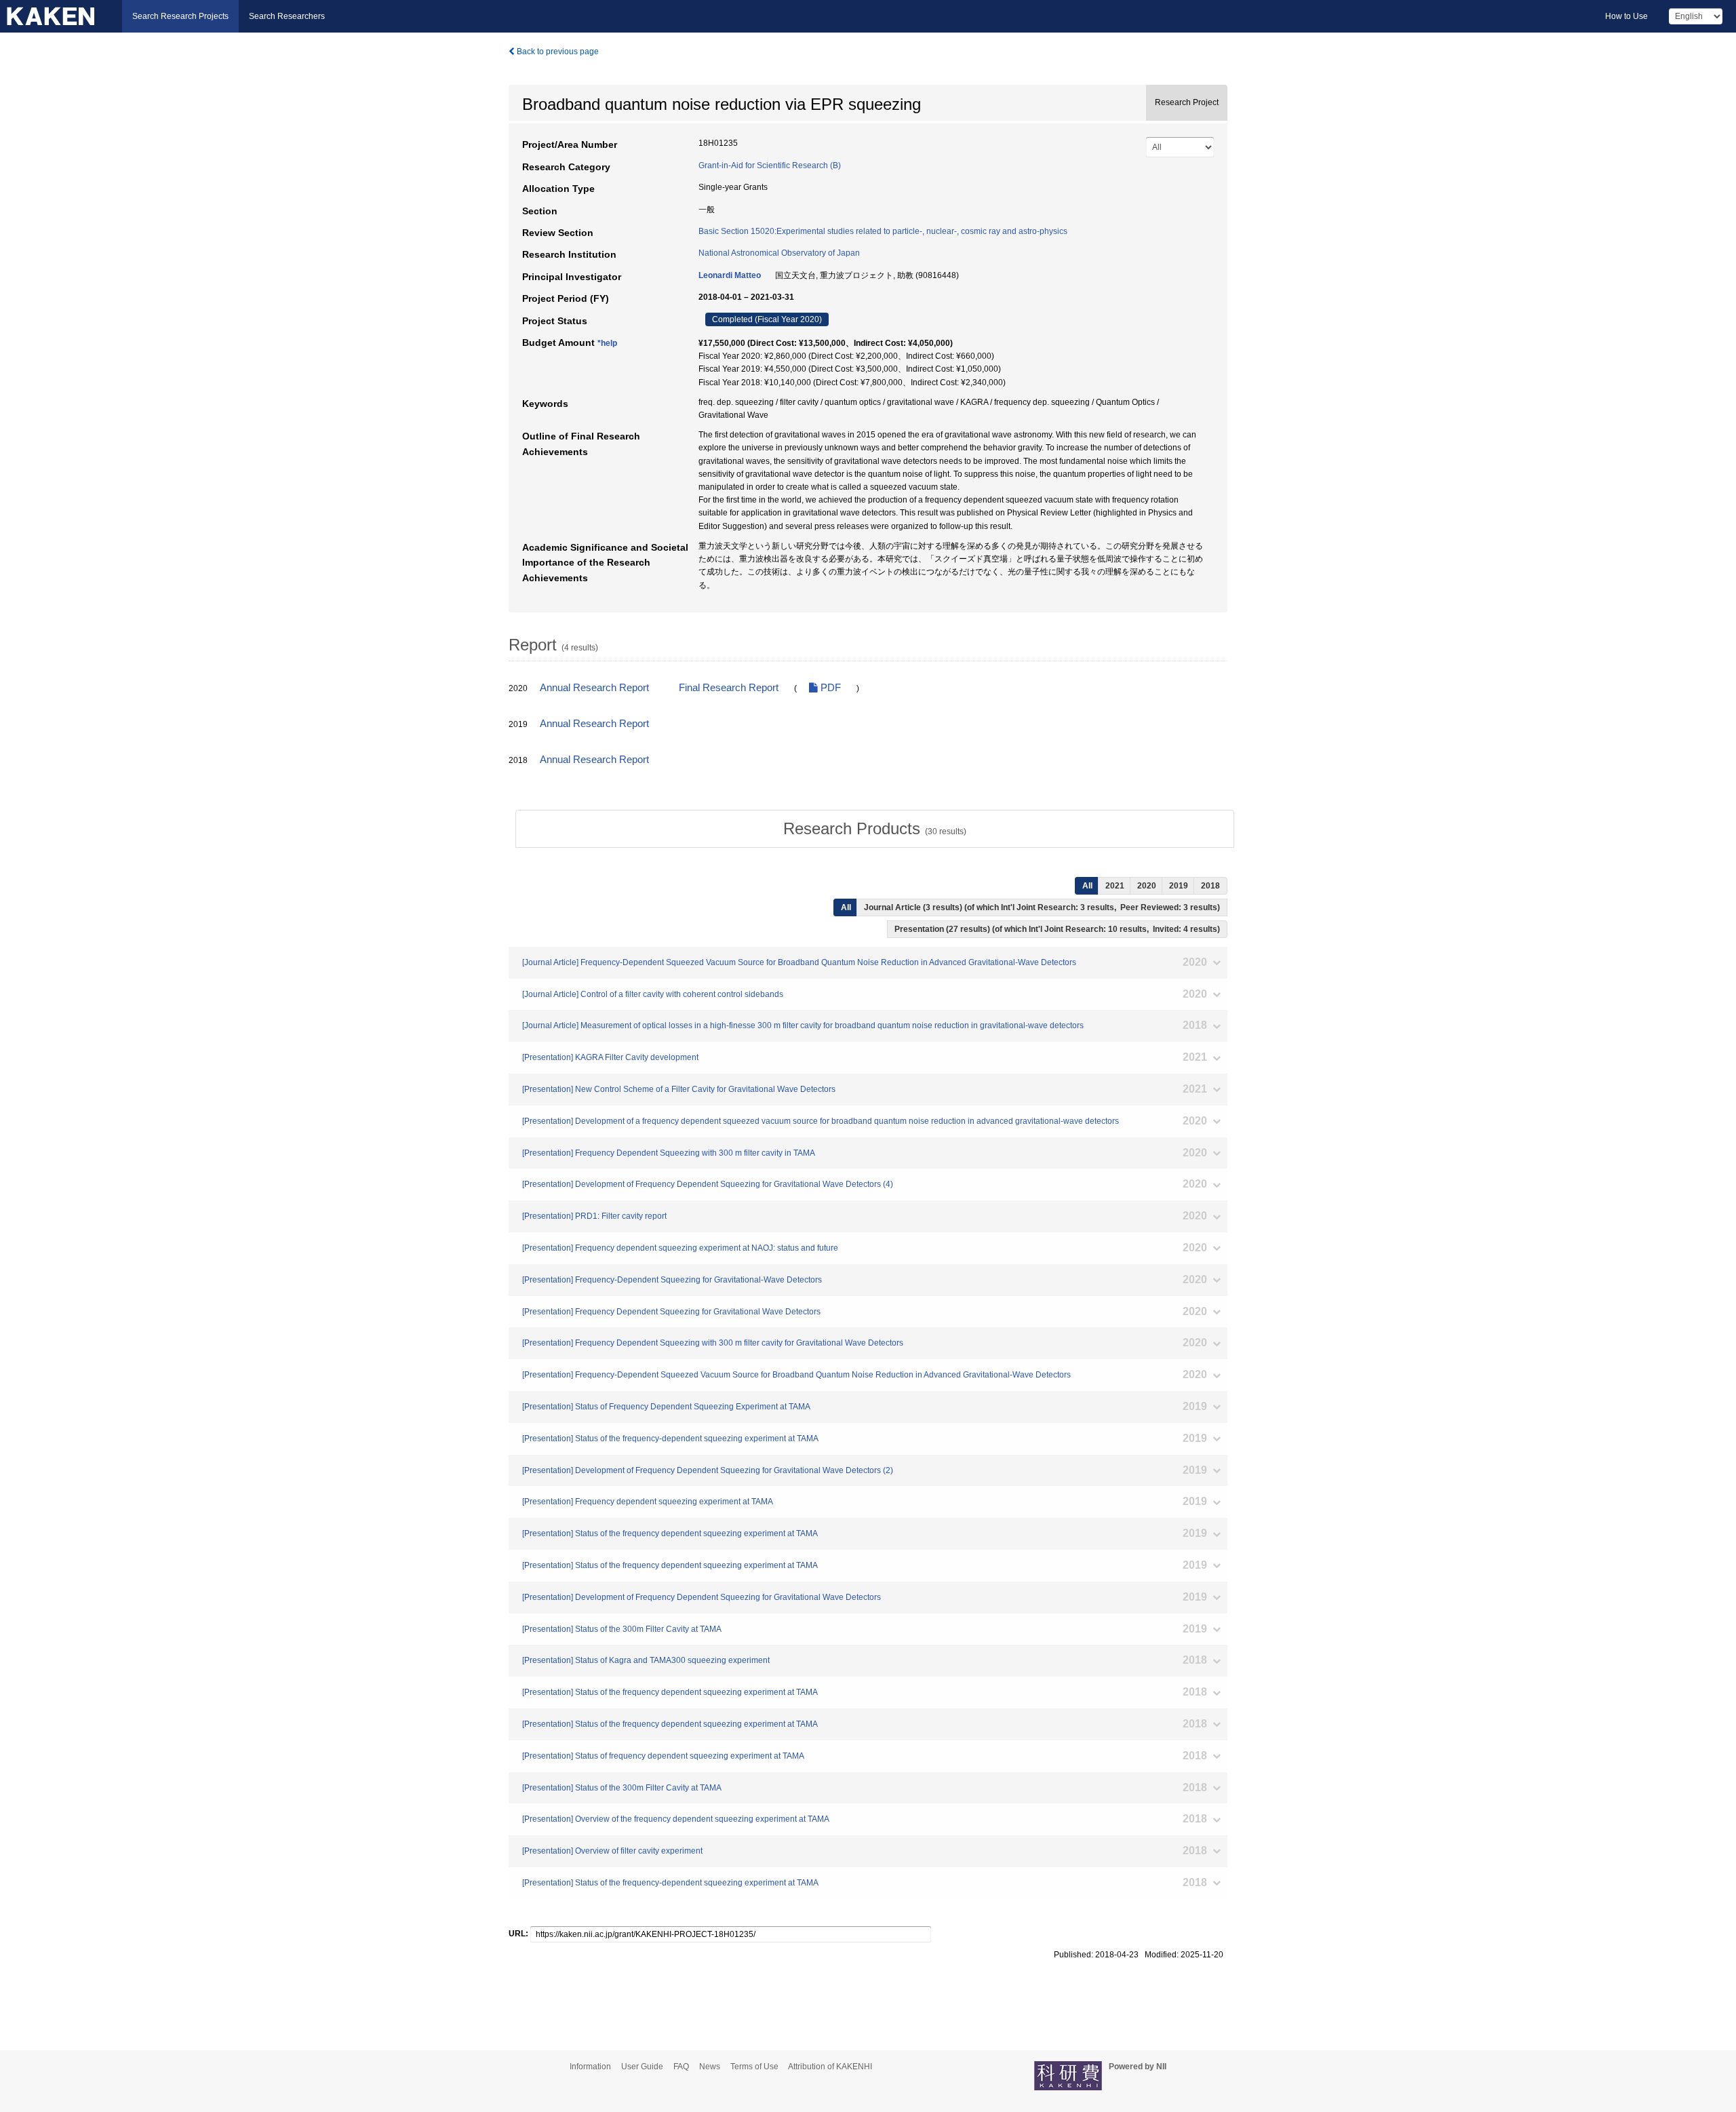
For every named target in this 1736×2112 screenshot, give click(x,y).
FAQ (681, 2067)
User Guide (642, 2067)
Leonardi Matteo (730, 275)
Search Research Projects (180, 16)
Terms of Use (754, 2067)
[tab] (875, 829)
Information (590, 2067)
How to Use (1626, 16)
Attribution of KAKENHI (830, 2067)
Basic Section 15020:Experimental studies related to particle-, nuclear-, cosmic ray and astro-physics (883, 231)
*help (607, 343)
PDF (829, 688)
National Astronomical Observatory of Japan (779, 253)
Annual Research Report (594, 688)
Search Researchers (287, 16)
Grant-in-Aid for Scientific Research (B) (770, 165)
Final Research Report (729, 688)
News (710, 2067)
